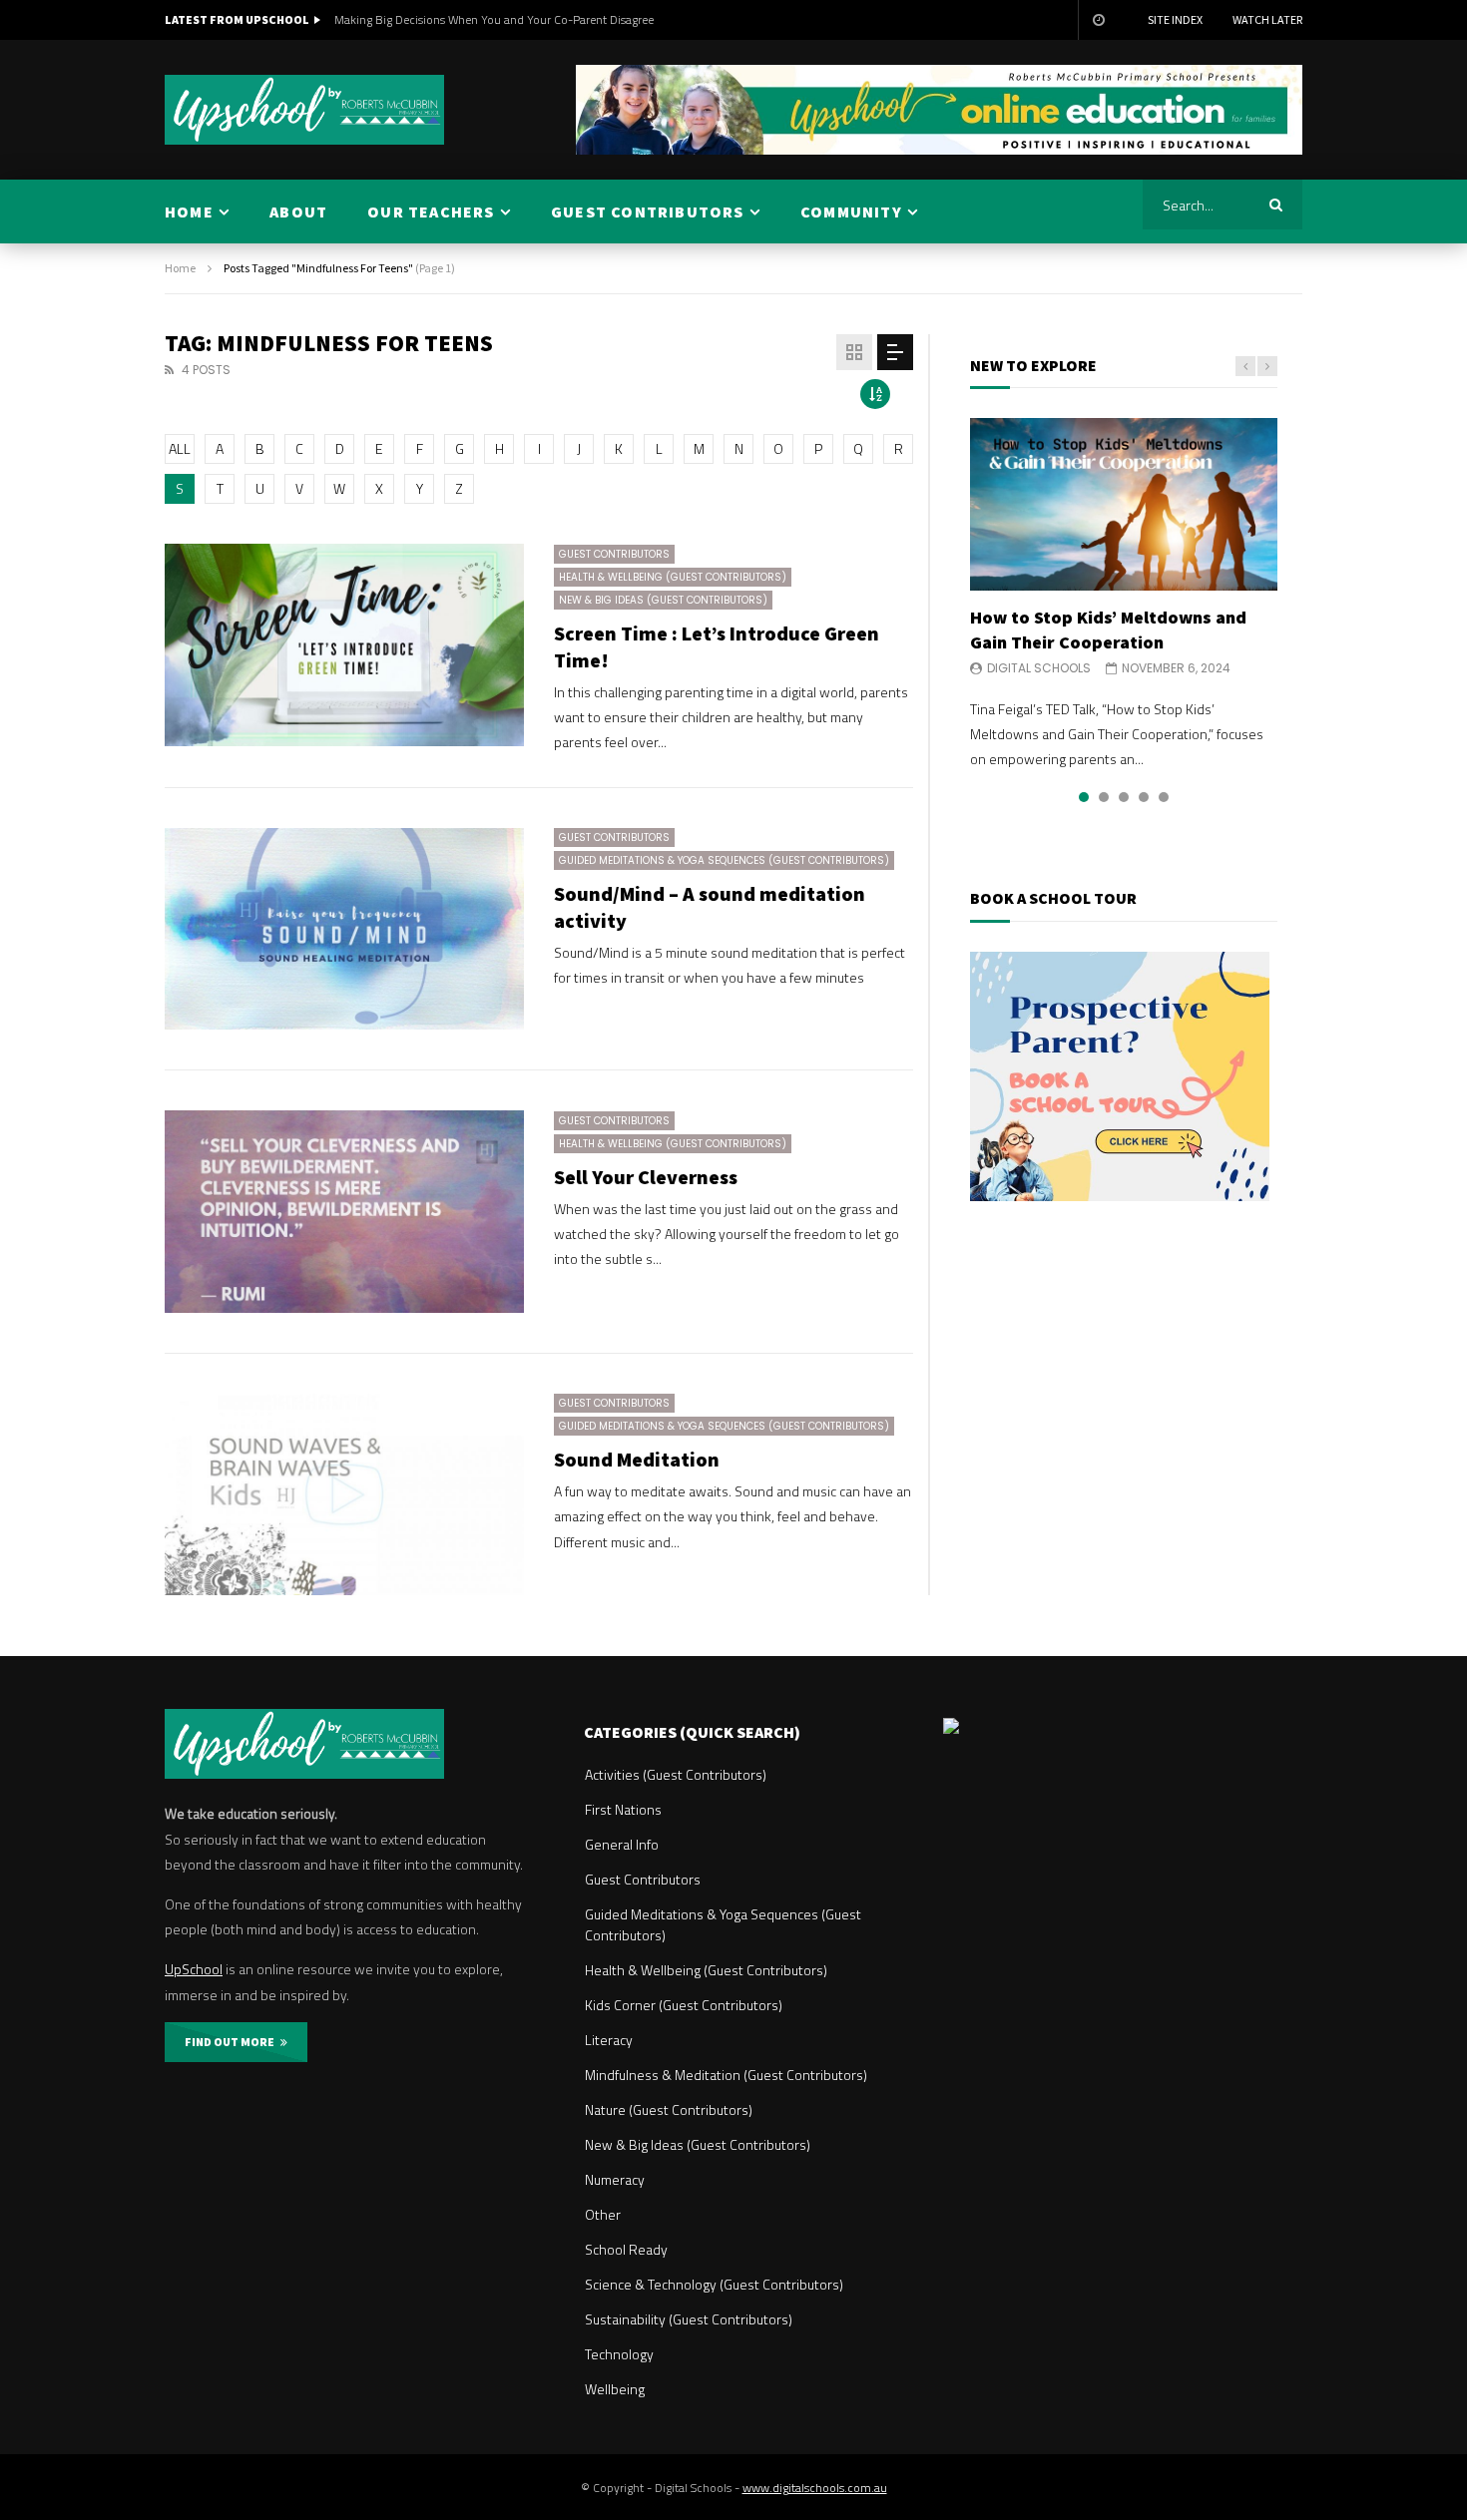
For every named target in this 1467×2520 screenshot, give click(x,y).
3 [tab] (1124, 797)
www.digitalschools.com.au (815, 2488)
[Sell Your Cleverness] (344, 1212)
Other (603, 2214)
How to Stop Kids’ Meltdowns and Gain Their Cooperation (1108, 629)
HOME (189, 211)
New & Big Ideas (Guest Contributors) (663, 600)
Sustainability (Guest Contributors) (689, 2319)
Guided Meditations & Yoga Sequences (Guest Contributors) (724, 860)
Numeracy (615, 2179)
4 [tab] (1144, 797)
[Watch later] (1098, 20)
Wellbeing (615, 2389)
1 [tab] (1084, 797)
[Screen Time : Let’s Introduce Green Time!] (344, 645)
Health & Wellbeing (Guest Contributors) (673, 577)
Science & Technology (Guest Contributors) (714, 2284)
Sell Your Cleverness (646, 1177)
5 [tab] (1164, 797)
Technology (619, 2354)
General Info (622, 1844)
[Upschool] (304, 110)
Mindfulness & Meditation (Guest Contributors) (726, 2075)
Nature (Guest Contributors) (669, 2109)
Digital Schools (1039, 668)
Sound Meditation (637, 1459)
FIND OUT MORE (233, 2042)
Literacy (609, 2040)
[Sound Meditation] (344, 1495)
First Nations (623, 1809)
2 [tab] (1104, 797)
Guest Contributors (614, 554)
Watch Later (1267, 19)
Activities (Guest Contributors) (676, 1774)
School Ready (626, 2249)
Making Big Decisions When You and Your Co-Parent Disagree (494, 19)
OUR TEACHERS (431, 211)
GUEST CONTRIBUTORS (648, 211)
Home (180, 268)
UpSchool (194, 1969)
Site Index (1175, 19)
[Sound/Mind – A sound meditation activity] (344, 929)
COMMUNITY (851, 211)
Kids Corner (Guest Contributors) (684, 2005)
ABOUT (298, 211)
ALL (180, 448)
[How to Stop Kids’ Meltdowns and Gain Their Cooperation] (1124, 504)
